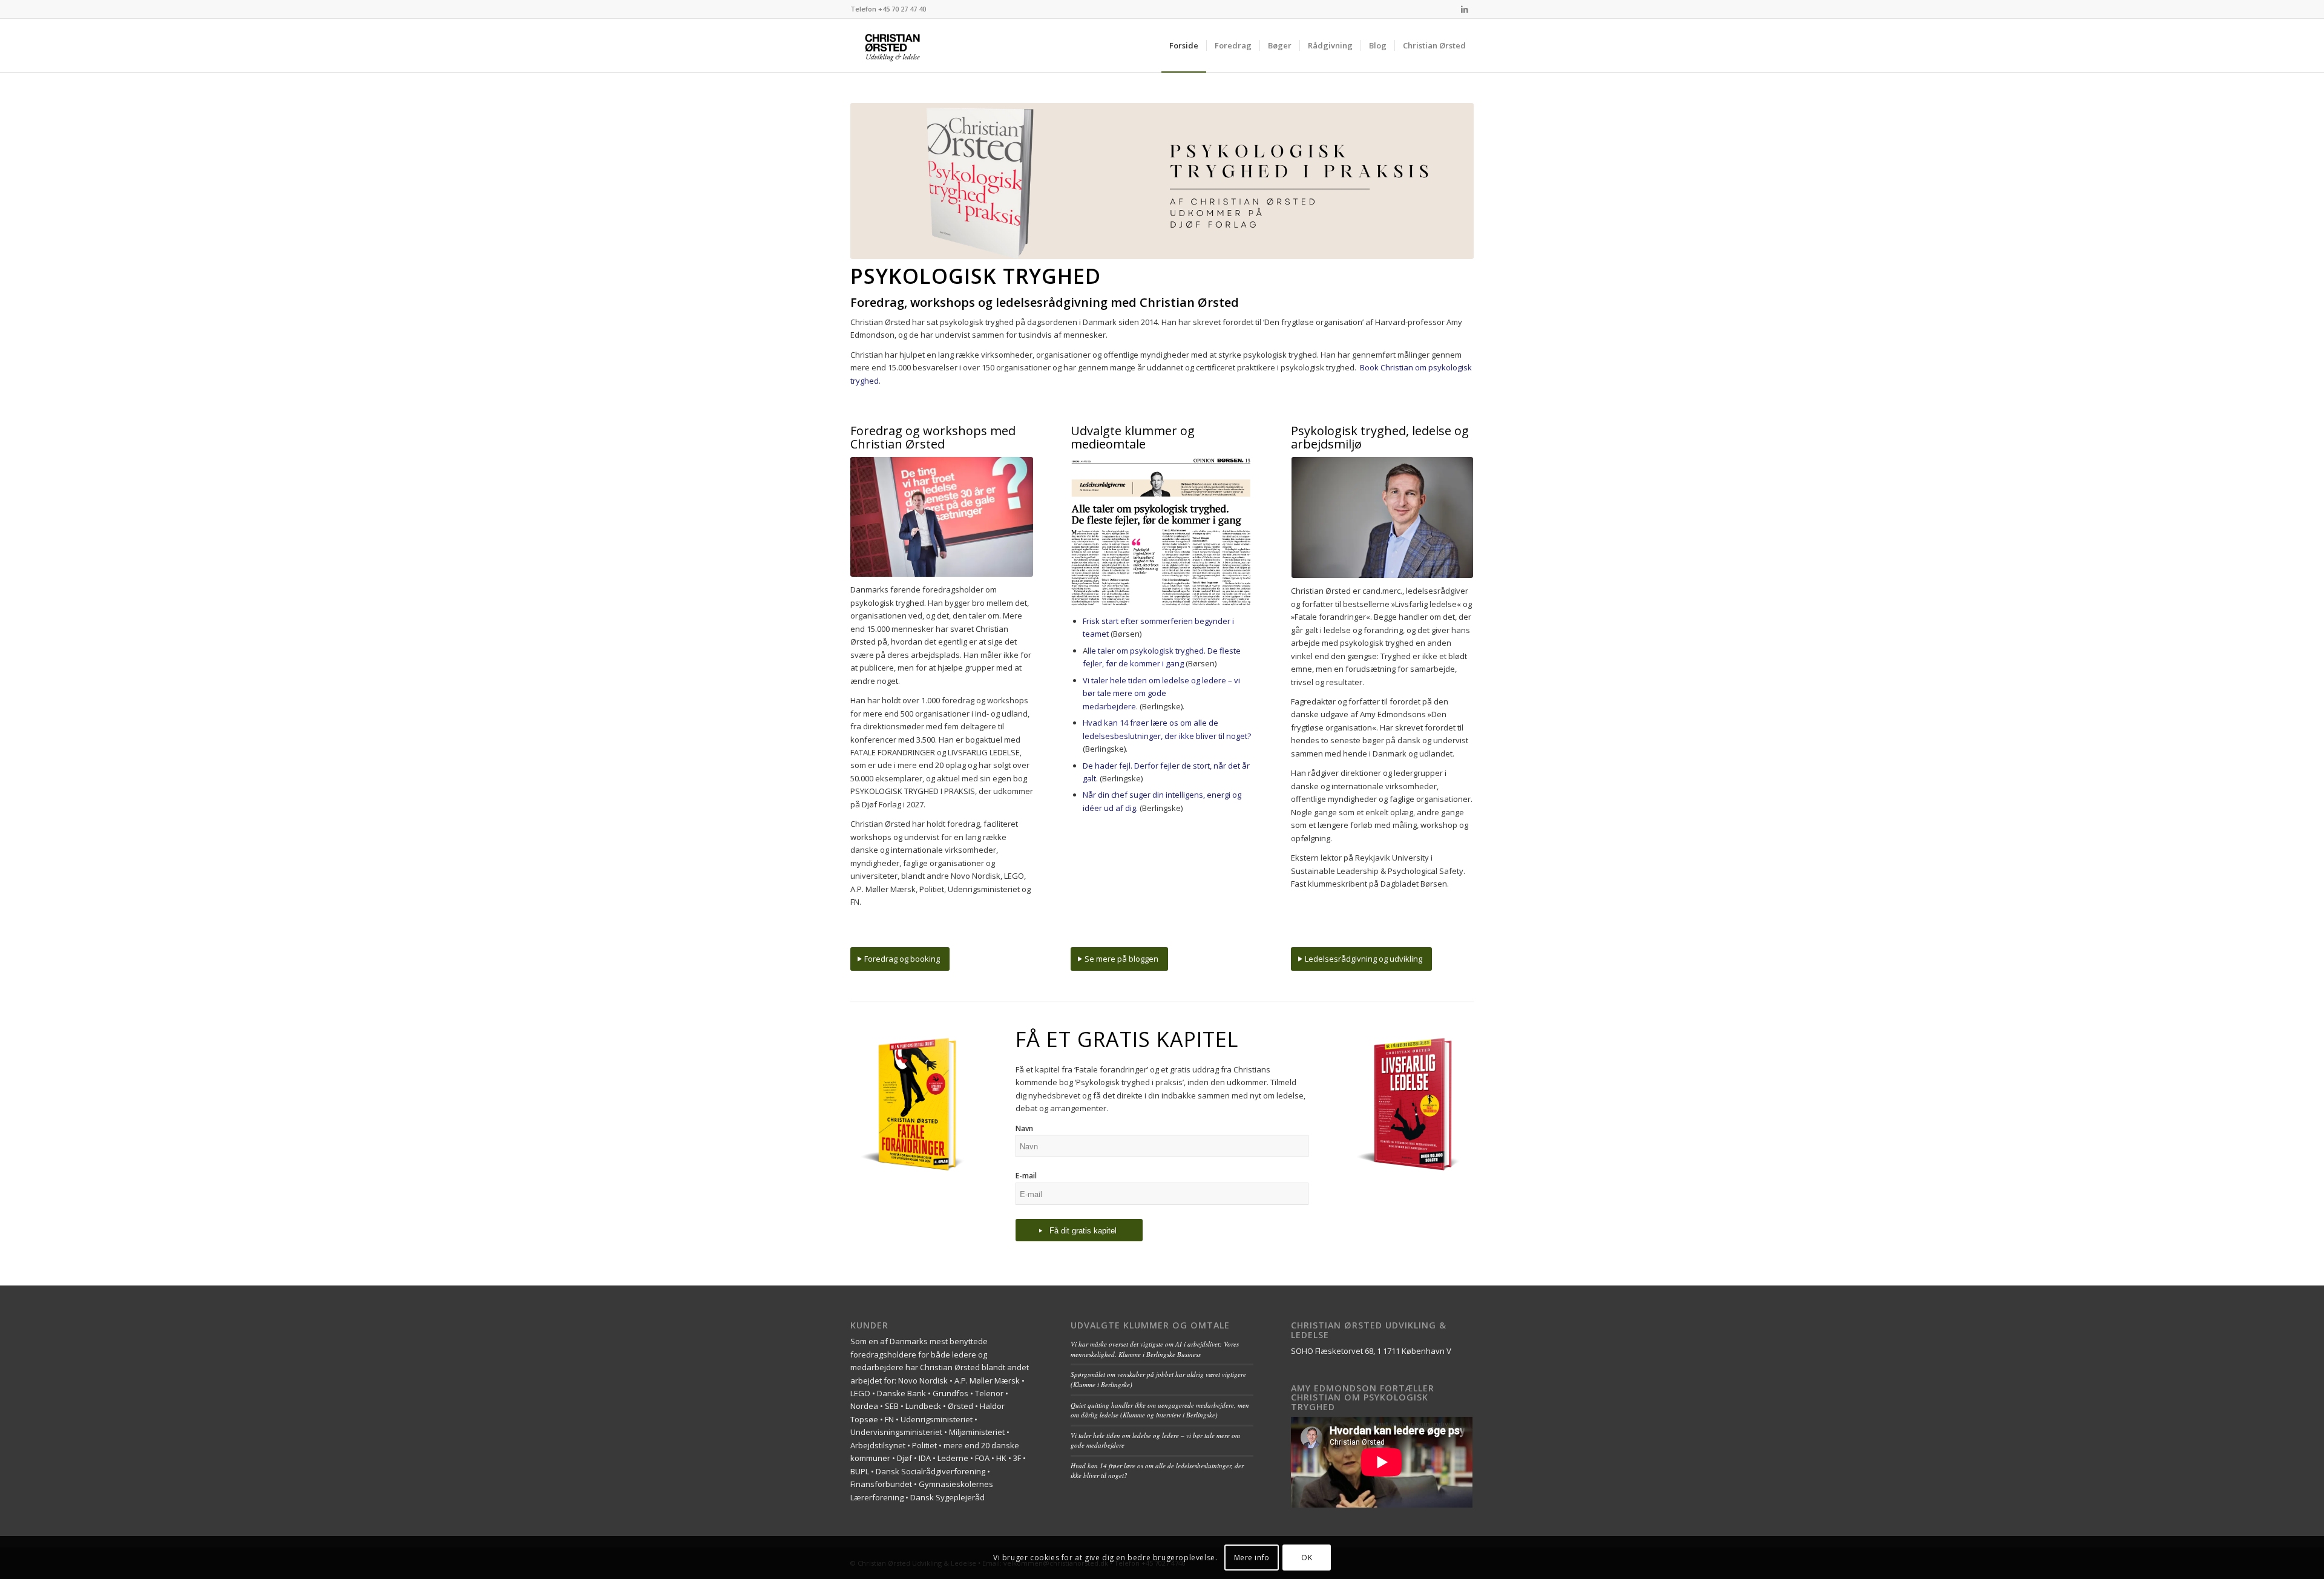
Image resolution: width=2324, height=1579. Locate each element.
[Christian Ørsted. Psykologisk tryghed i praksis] (908, 45)
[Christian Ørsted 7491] (1382, 517)
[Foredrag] (942, 517)
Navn (1024, 1128)
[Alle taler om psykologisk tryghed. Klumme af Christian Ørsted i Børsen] (1162, 532)
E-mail (1026, 1176)
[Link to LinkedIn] (1465, 9)
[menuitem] (1184, 45)
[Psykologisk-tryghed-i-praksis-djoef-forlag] (1162, 181)
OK (1307, 1558)
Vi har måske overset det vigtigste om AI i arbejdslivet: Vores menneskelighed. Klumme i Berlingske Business (1155, 1349)
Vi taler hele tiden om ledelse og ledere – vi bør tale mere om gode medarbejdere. (1161, 693)
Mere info (1252, 1558)
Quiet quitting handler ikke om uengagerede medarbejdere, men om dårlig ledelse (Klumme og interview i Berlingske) (1160, 1410)
